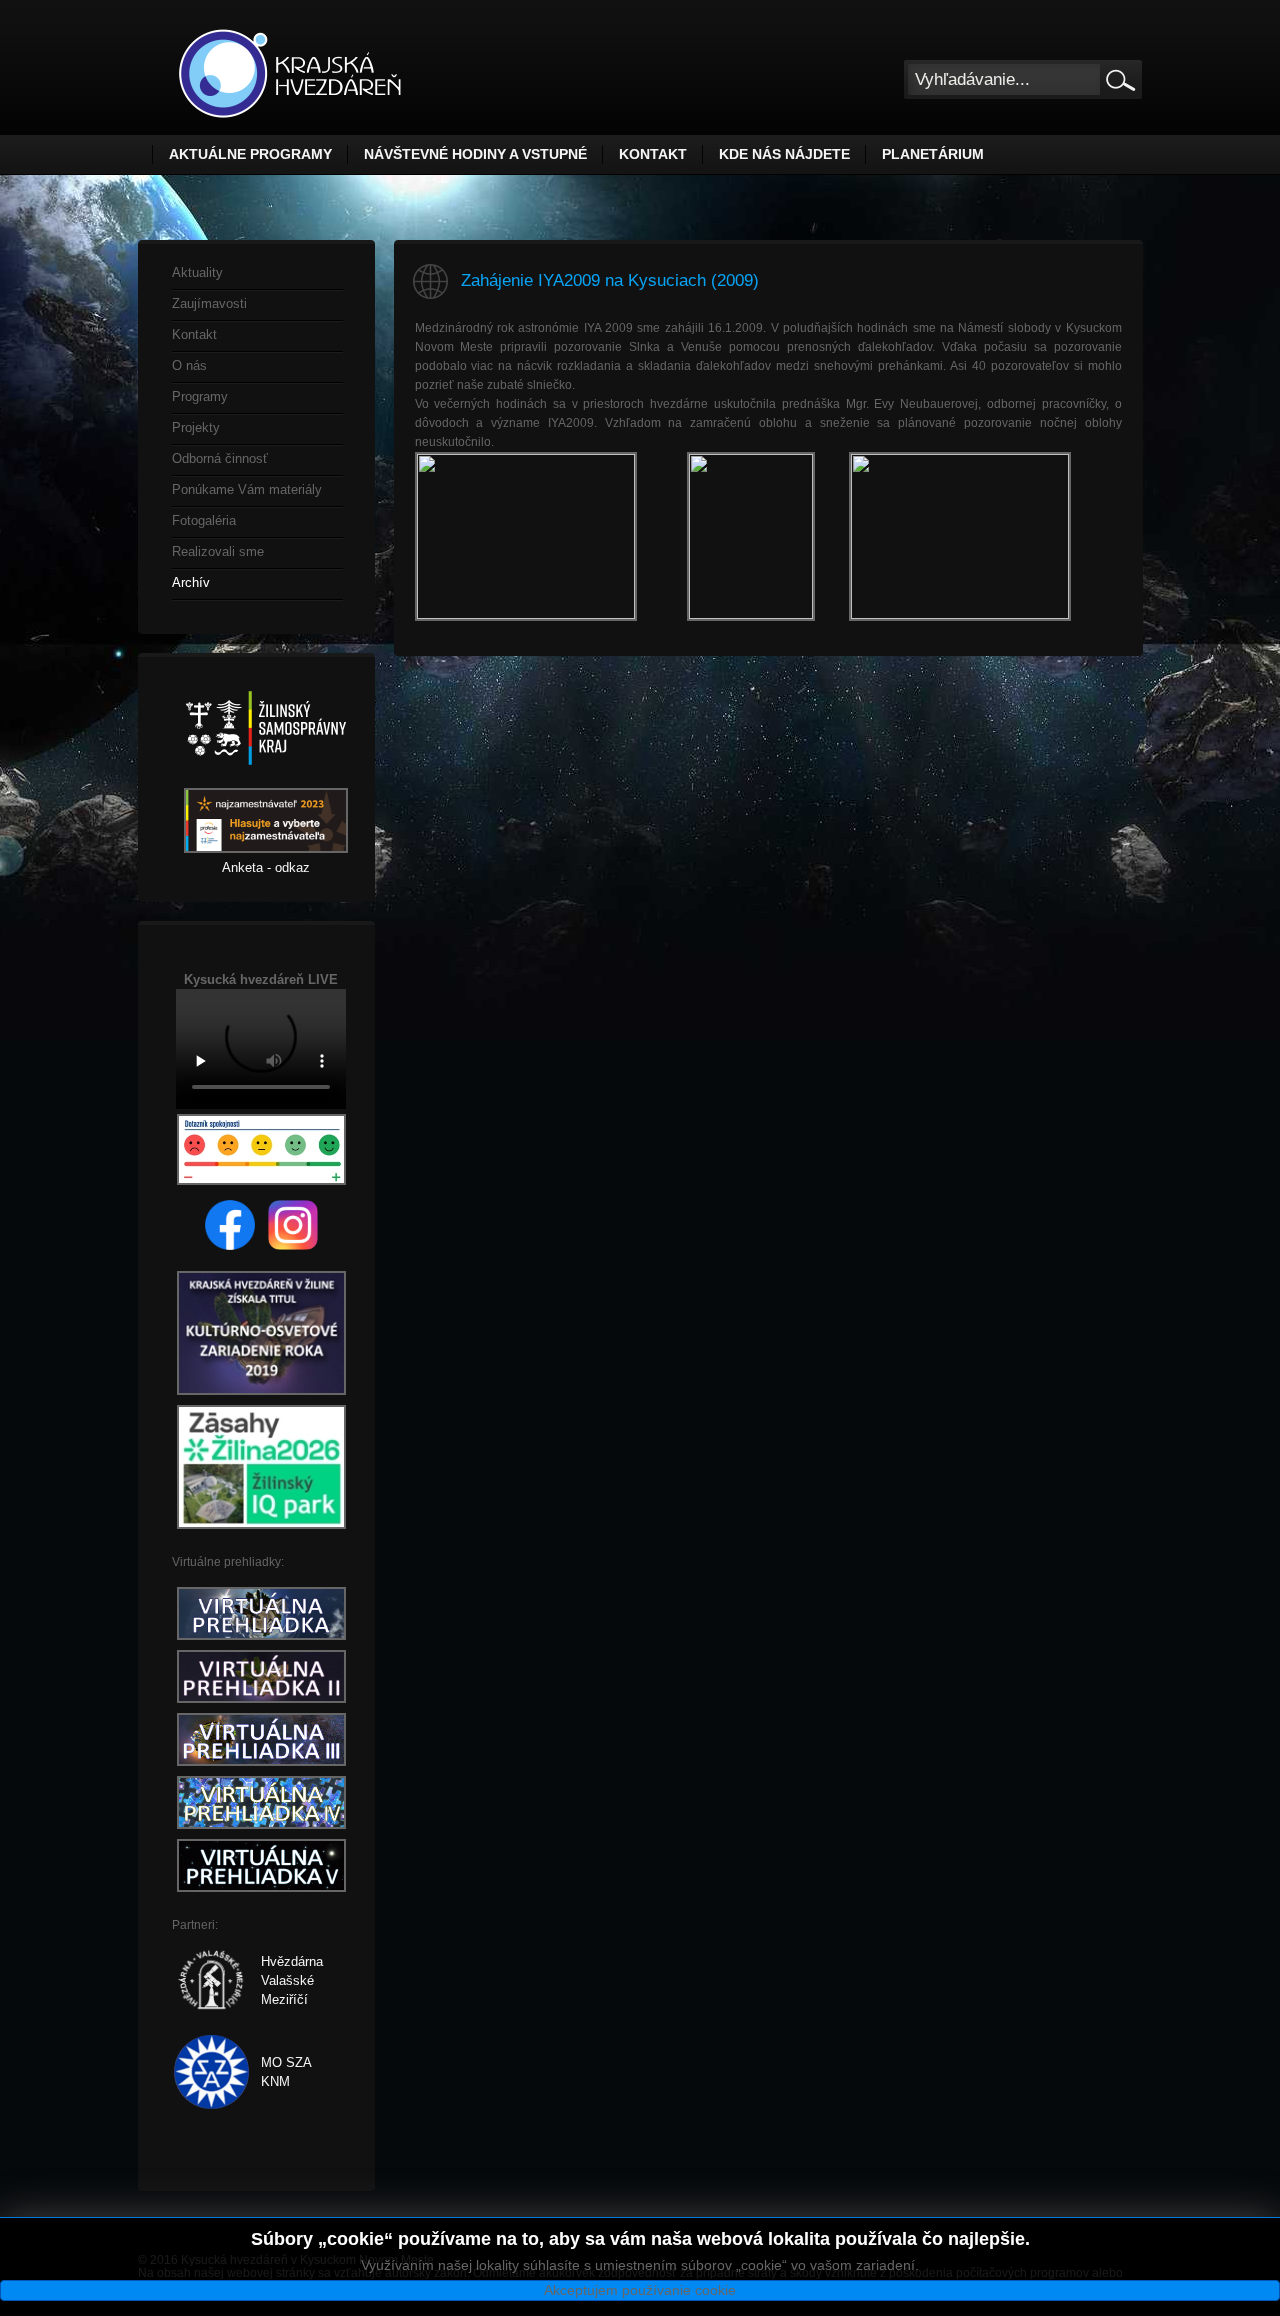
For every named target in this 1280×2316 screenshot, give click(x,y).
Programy (200, 396)
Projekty (196, 427)
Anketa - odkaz (266, 867)
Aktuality (197, 272)
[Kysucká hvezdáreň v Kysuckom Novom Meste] (290, 73)
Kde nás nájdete (784, 154)
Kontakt (653, 154)
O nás (189, 365)
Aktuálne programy (250, 154)
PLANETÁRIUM (933, 154)
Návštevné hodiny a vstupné (475, 154)
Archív (191, 582)
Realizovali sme (218, 551)
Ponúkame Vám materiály (247, 489)
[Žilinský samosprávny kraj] (266, 778)
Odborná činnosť (220, 458)
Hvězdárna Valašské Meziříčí (292, 1980)
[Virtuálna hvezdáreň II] (261, 1703)
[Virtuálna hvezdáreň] (261, 1640)
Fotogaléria (204, 520)
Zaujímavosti (209, 303)
